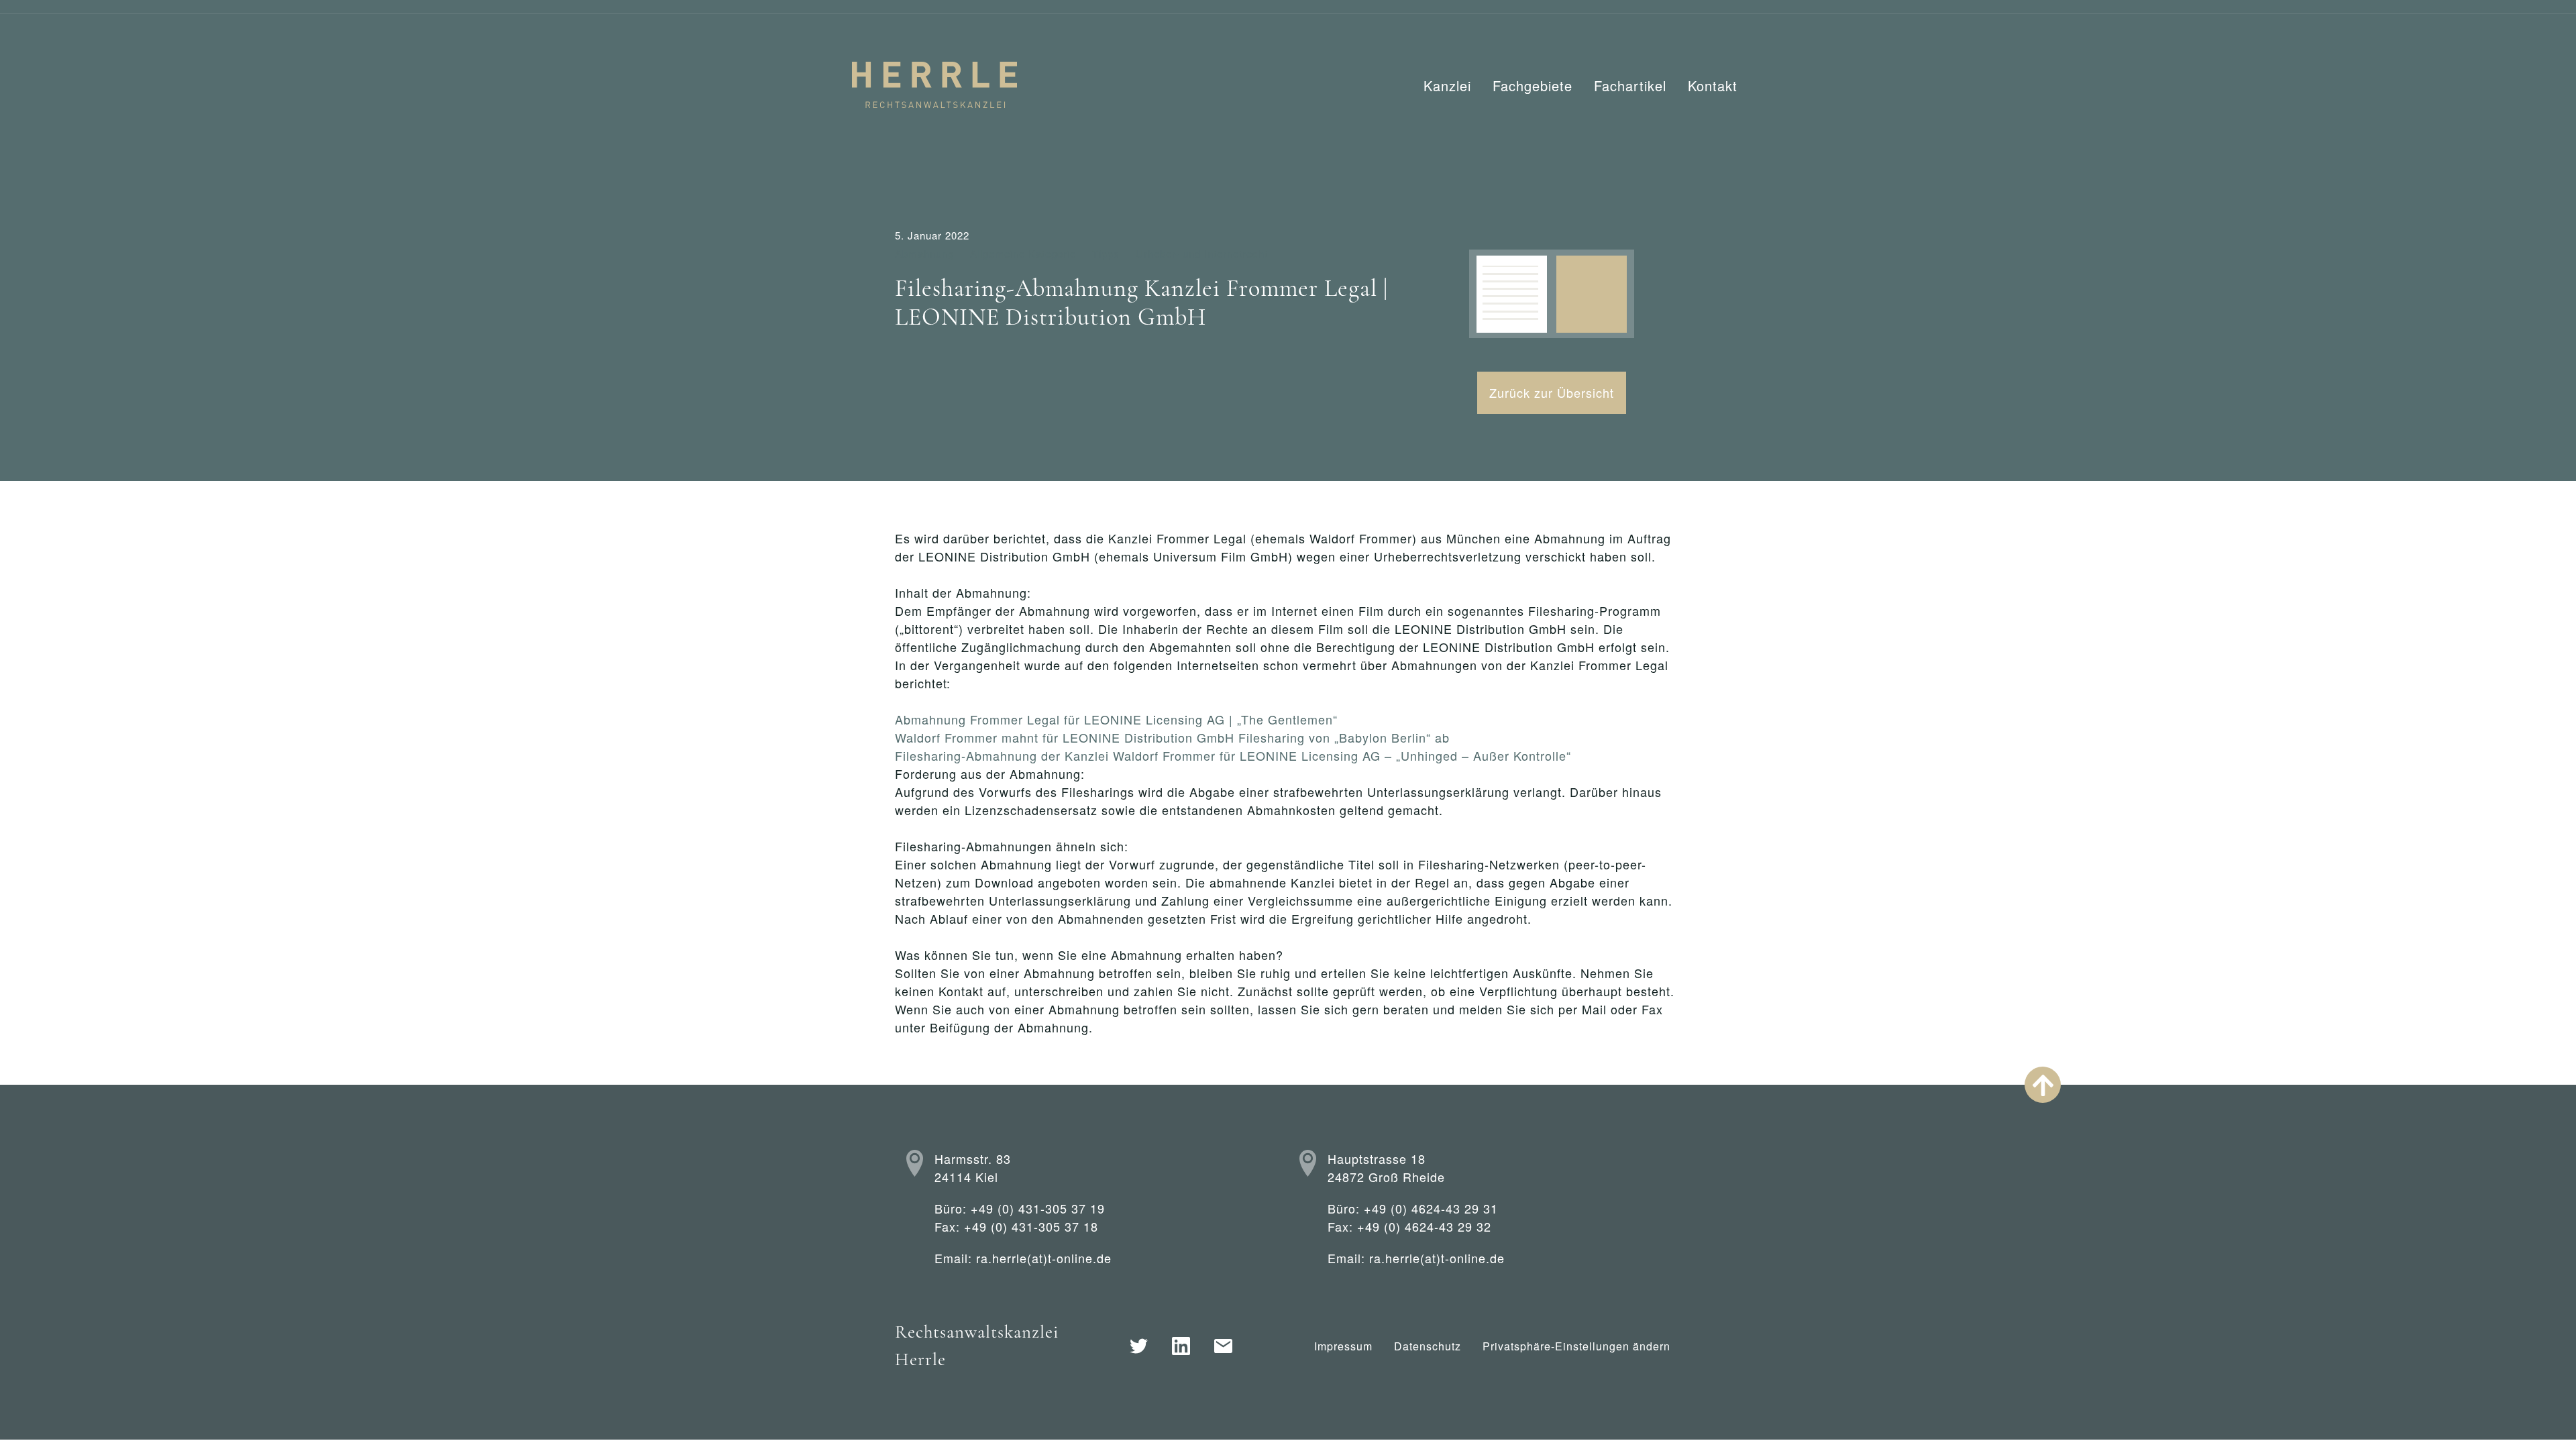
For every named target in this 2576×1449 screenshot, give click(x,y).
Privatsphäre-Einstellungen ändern (1576, 1346)
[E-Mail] (1223, 1346)
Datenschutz (1428, 1346)
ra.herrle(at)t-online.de (1044, 1258)
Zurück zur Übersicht (1552, 392)
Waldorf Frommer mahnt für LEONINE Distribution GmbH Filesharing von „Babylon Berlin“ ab (1172, 737)
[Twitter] (1139, 1346)
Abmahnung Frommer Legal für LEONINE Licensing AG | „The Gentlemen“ (1116, 719)
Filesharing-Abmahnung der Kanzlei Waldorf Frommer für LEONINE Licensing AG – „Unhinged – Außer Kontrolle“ (1233, 755)
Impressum (1343, 1346)
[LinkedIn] (1181, 1346)
